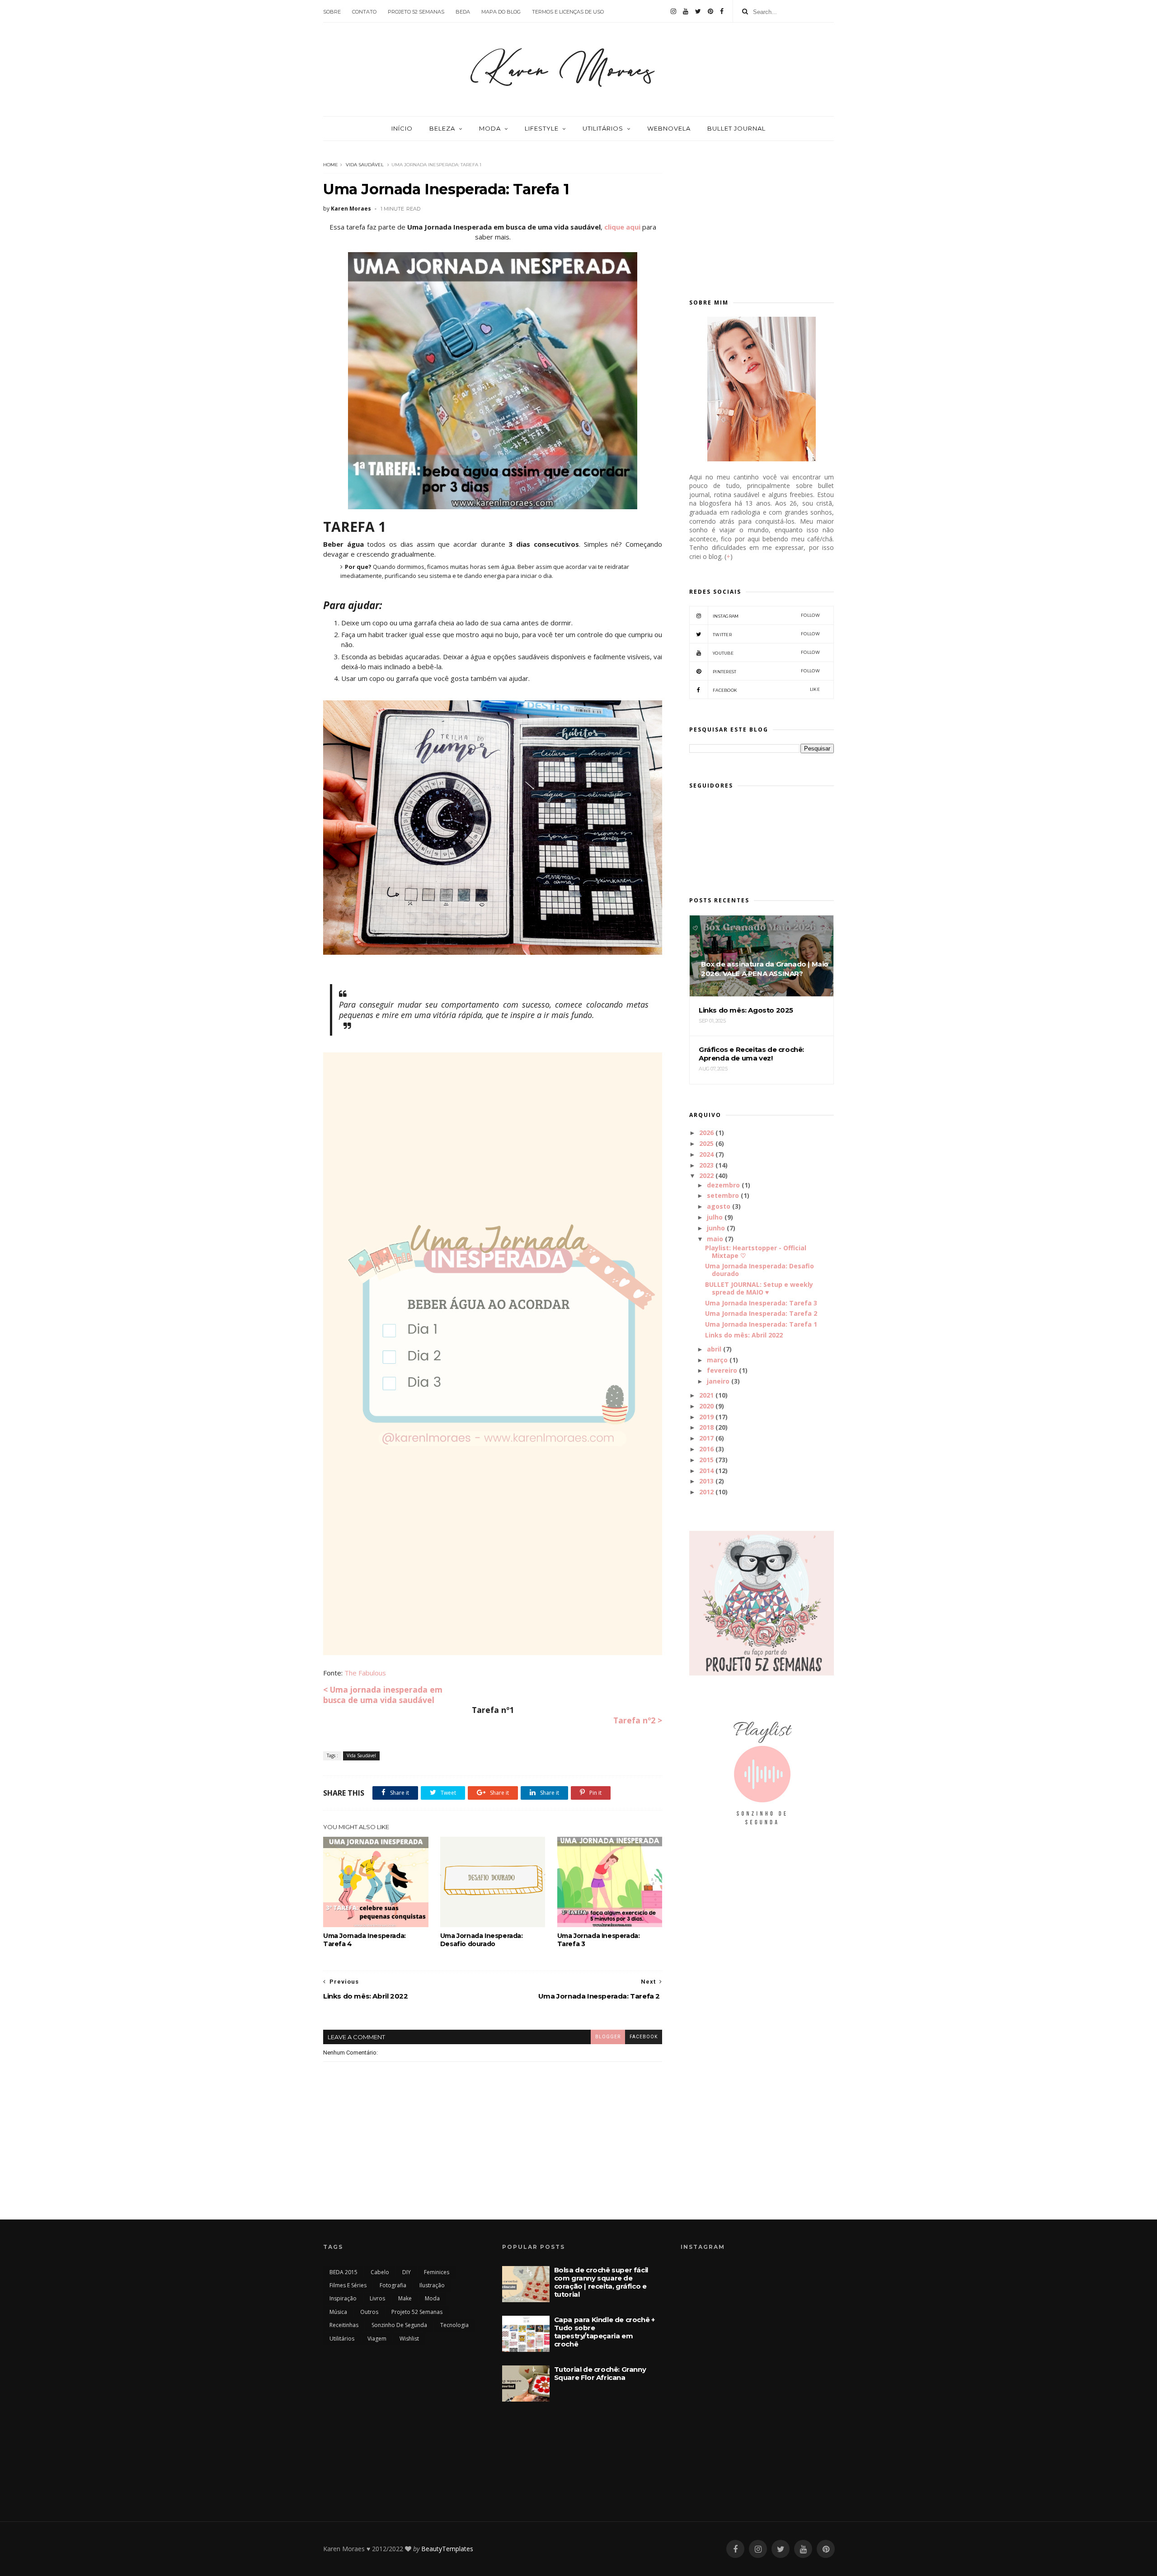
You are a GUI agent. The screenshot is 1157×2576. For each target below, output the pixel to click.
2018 (706, 1427)
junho (716, 1228)
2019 (706, 1417)
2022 (706, 1175)
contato (364, 12)
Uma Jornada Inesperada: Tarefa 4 (365, 1940)
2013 (706, 1481)
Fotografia (393, 2285)
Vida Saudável (365, 165)
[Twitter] (698, 11)
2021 (706, 1395)
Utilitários (603, 128)
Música (338, 2312)
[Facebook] (722, 11)
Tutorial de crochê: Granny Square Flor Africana (600, 2373)
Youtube (766, 653)
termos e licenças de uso (568, 12)
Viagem (377, 2339)
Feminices (437, 2272)
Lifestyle (542, 128)
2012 (706, 1492)
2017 (706, 1438)
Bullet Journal (736, 128)
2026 (706, 1133)
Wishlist (409, 2339)
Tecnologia (454, 2325)
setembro (723, 1195)
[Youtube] (686, 11)
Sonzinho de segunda (399, 2325)
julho (715, 1217)
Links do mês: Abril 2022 (744, 1335)
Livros (377, 2298)
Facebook (766, 690)
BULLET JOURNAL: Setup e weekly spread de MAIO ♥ (759, 1288)
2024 (706, 1154)
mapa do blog (501, 12)
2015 (706, 1460)
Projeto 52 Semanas (417, 2312)
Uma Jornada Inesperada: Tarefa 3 (599, 1940)
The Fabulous (365, 1673)
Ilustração (432, 2285)
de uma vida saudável (391, 1700)
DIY (407, 2272)
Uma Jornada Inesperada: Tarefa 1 (761, 1324)
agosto (719, 1206)
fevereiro (722, 1370)
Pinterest (766, 671)
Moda (490, 128)
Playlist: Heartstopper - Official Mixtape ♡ (756, 1252)
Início (402, 128)
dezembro (723, 1185)
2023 (706, 1165)
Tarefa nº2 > (638, 1720)
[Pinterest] (710, 11)
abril (714, 1349)
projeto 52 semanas (416, 12)
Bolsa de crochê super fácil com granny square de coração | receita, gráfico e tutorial (601, 2282)
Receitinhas (344, 2325)
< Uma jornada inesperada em (383, 1689)
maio (715, 1239)
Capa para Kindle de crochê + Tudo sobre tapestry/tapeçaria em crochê (604, 2332)
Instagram (766, 616)
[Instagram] (673, 11)
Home (331, 165)
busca (336, 1700)
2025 (706, 1143)
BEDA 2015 (343, 2272)
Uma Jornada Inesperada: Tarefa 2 (761, 1313)
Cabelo (380, 2272)
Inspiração (343, 2298)
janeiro (718, 1381)
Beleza (442, 128)
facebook (644, 2037)
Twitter (766, 634)
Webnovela (669, 128)
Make (405, 2298)
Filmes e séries (348, 2285)
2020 (706, 1406)
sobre (332, 12)
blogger (608, 2037)
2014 (706, 1471)
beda (463, 12)
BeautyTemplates (447, 2549)
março (717, 1360)
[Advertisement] (762, 216)
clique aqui (622, 227)
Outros (369, 2312)
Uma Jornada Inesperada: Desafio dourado (482, 1940)
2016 (706, 1449)
